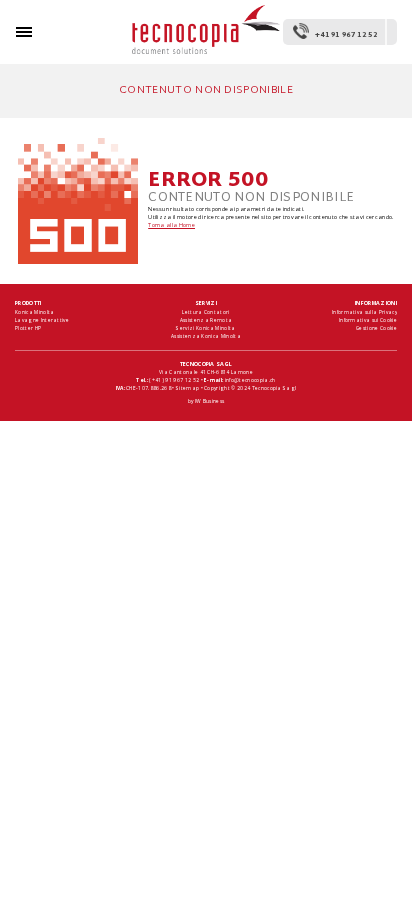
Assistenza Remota (206, 320)
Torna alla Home (171, 225)
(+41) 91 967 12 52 (174, 380)
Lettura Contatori (205, 312)
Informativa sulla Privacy (364, 312)
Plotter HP (28, 328)
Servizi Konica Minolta (205, 328)
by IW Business (206, 401)
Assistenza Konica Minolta (206, 336)
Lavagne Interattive (42, 320)
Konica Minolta (34, 312)
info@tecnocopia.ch (250, 380)
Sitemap (187, 388)
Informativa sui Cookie (368, 320)
